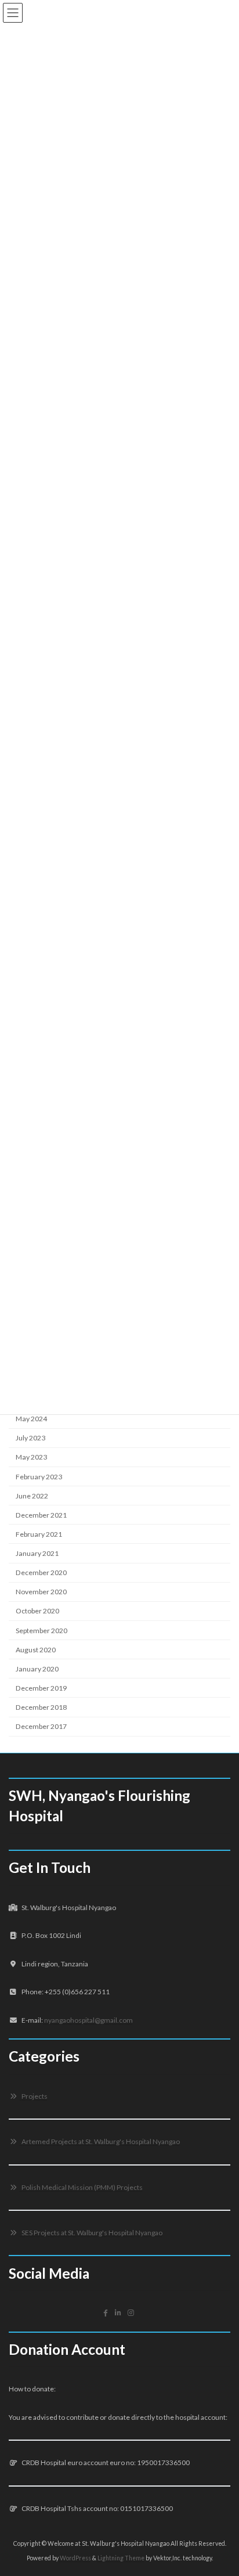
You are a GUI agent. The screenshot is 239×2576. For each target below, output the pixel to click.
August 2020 (36, 1650)
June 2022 (32, 1496)
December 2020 (41, 1572)
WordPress (75, 2558)
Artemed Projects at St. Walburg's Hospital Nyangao (100, 2141)
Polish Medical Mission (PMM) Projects (82, 2187)
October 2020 (37, 1611)
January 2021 (37, 1553)
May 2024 (31, 1419)
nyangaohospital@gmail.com (88, 2020)
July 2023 (30, 1438)
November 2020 (41, 1592)
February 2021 (39, 1534)
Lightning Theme (121, 2558)
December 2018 (41, 1707)
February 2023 (39, 1477)
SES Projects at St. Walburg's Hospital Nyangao (91, 2233)
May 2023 (31, 1458)
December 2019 (41, 1688)
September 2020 (41, 1631)
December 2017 (41, 1726)
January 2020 (37, 1669)
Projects (34, 2096)
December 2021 (41, 1515)
